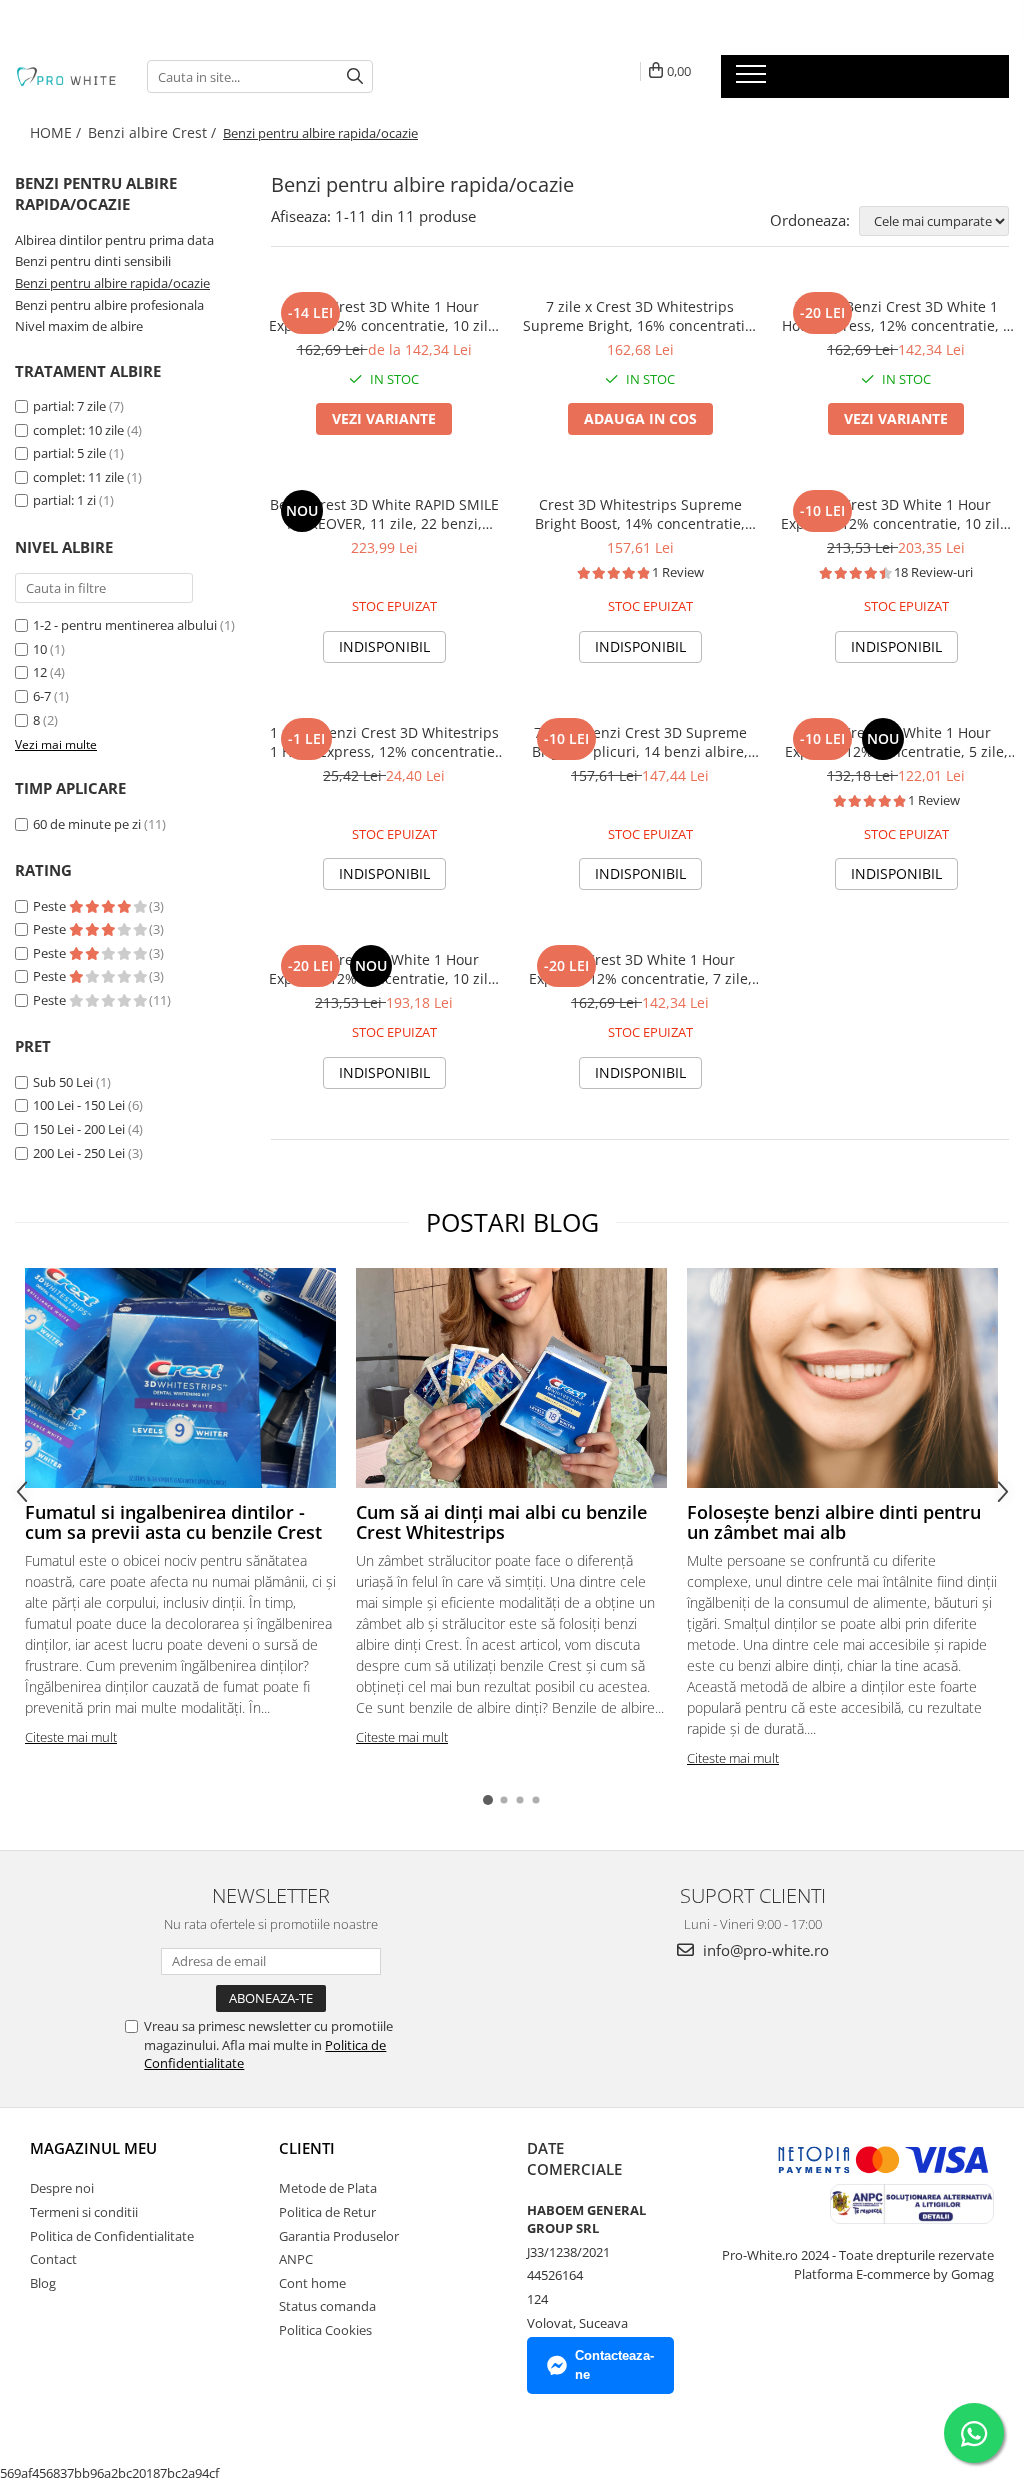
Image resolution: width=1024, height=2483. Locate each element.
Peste (51, 906)
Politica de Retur (327, 2212)
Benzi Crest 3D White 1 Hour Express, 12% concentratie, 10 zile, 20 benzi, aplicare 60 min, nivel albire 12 (384, 969)
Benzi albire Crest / (154, 132)
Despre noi (62, 2188)
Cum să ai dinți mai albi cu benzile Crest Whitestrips (501, 1522)
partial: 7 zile (69, 406)
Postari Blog (512, 1222)
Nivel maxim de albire (79, 326)
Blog (43, 2283)
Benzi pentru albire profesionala (109, 305)
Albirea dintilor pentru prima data (114, 240)
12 (40, 672)
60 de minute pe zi (87, 824)
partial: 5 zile (69, 453)
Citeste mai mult (71, 1737)
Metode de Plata (328, 2188)
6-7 (42, 696)
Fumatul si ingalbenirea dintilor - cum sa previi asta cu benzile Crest (173, 1522)
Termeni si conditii (84, 2212)
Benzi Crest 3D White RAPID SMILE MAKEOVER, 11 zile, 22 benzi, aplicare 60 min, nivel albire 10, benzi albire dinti (384, 514)
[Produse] (753, 80)
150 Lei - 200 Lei (79, 1129)
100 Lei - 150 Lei (79, 1105)
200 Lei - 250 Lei (79, 1153)
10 (40, 649)
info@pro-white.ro (764, 1950)
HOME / (57, 132)
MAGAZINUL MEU (93, 2148)
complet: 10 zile (78, 430)
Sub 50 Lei (63, 1082)
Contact (53, 2259)
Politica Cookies (325, 2330)
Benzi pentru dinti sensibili (93, 261)
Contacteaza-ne (614, 2365)
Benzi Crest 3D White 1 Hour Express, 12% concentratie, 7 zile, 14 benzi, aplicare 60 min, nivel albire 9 (640, 969)
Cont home (312, 2283)
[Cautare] (355, 76)
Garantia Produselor (339, 2236)
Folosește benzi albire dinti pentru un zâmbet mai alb (834, 1522)
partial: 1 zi (64, 500)
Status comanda (327, 2306)
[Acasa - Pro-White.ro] (66, 76)
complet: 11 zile (78, 477)
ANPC (296, 2259)
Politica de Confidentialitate (112, 2236)
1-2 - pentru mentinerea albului (125, 625)
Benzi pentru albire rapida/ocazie (112, 283)
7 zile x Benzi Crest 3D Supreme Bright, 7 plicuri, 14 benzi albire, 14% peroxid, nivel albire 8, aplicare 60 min (640, 742)
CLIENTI (307, 2148)
